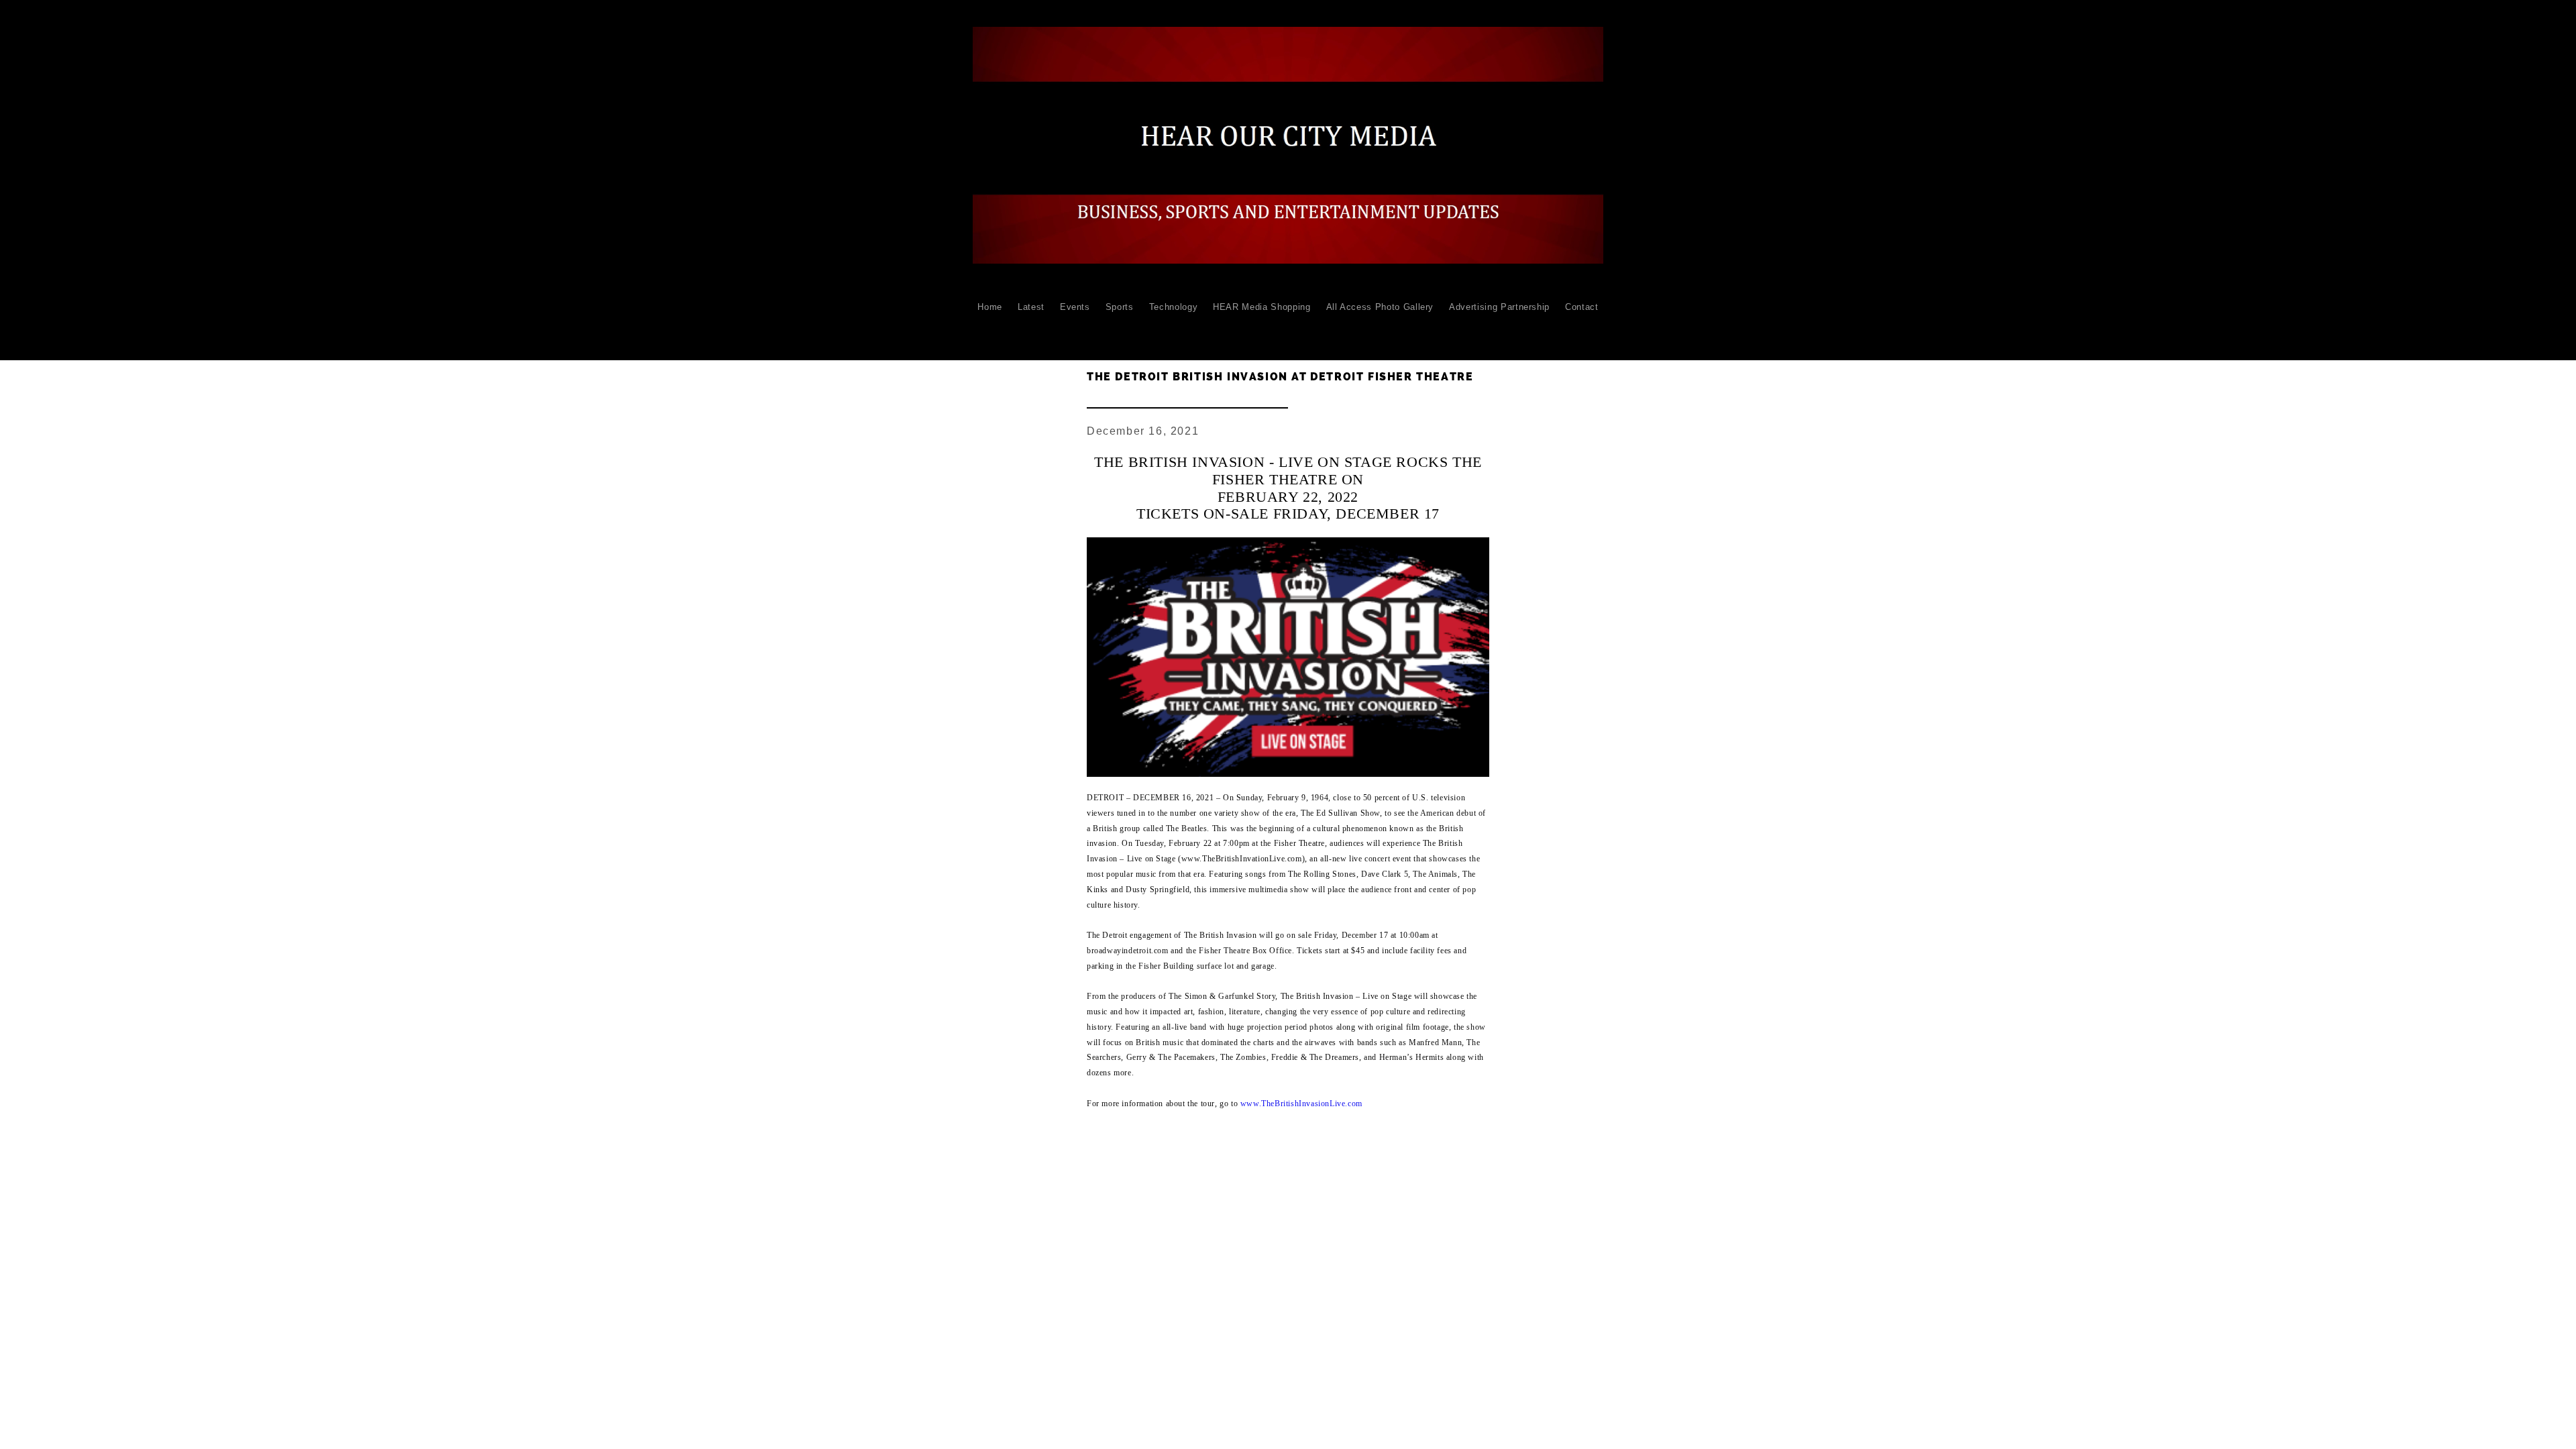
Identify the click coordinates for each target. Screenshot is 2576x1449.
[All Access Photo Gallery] (1380, 330)
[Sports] (1120, 330)
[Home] (990, 330)
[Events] (1075, 330)
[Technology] (1174, 330)
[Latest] (1031, 330)
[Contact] (1582, 330)
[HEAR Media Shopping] (1262, 330)
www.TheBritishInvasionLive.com (1301, 1104)
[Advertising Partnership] (1499, 330)
